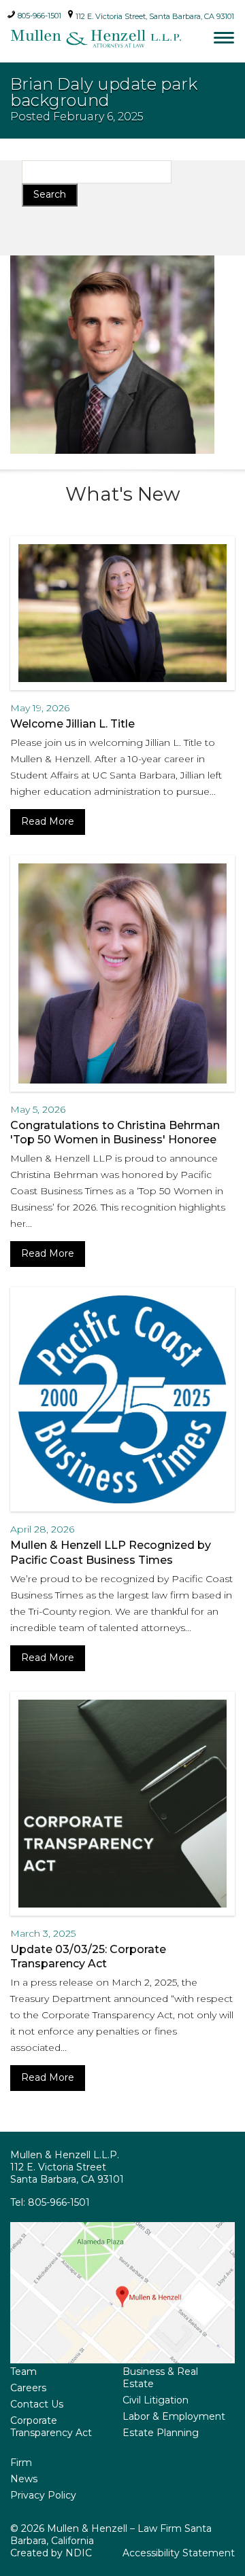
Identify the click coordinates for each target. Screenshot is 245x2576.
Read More (48, 821)
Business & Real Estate (160, 2378)
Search (50, 194)
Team (23, 2372)
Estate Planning (161, 2433)
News (24, 2479)
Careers (28, 2388)
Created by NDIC (51, 2553)
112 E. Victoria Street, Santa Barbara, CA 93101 (154, 16)
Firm (21, 2463)
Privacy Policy (43, 2495)
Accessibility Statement (179, 2553)
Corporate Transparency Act (51, 2427)
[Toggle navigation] (224, 37)
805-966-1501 (38, 14)
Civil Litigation (156, 2400)
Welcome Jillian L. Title (72, 724)
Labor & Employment (174, 2416)
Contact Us (37, 2404)
